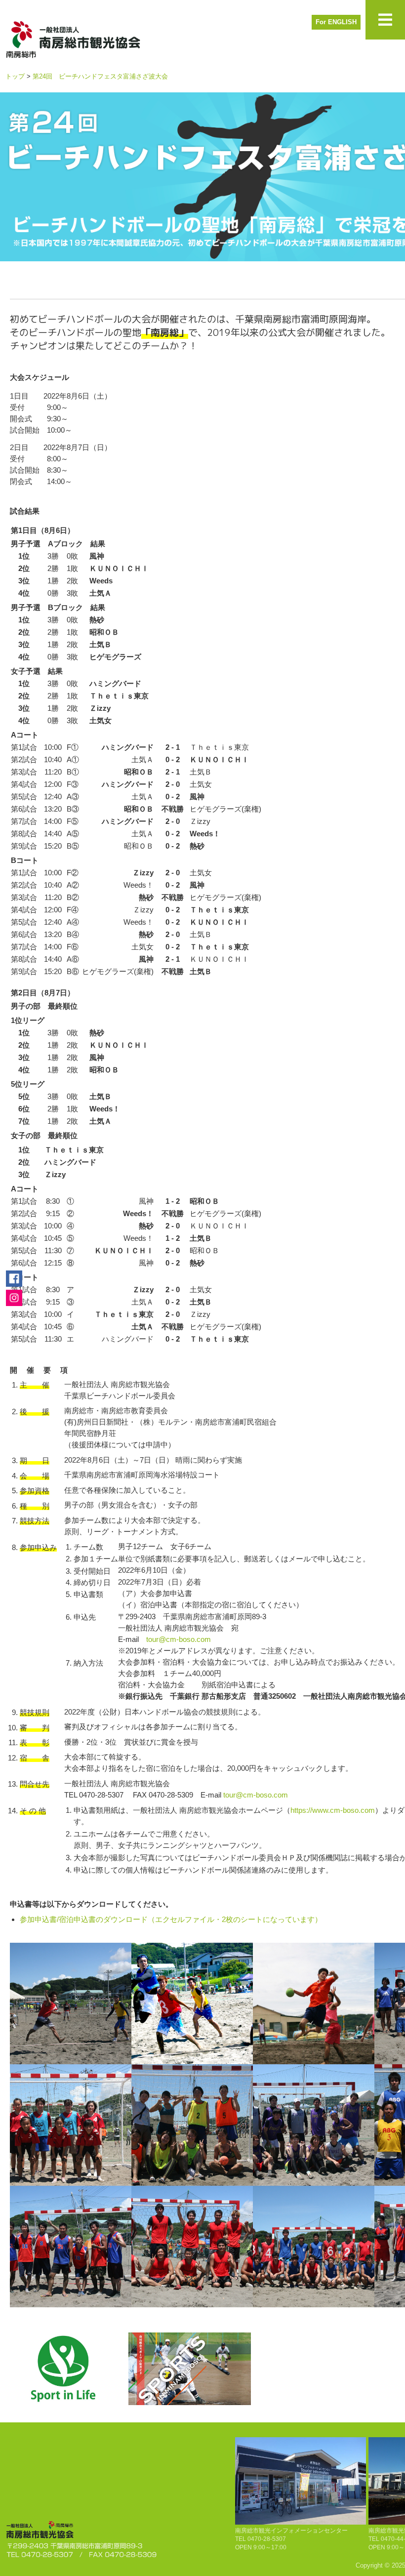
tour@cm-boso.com (179, 1639)
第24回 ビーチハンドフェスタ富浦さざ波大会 (100, 76)
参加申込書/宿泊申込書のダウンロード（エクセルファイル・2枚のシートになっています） (171, 1919)
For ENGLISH (336, 22)
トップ (15, 76)
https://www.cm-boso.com (333, 1810)
